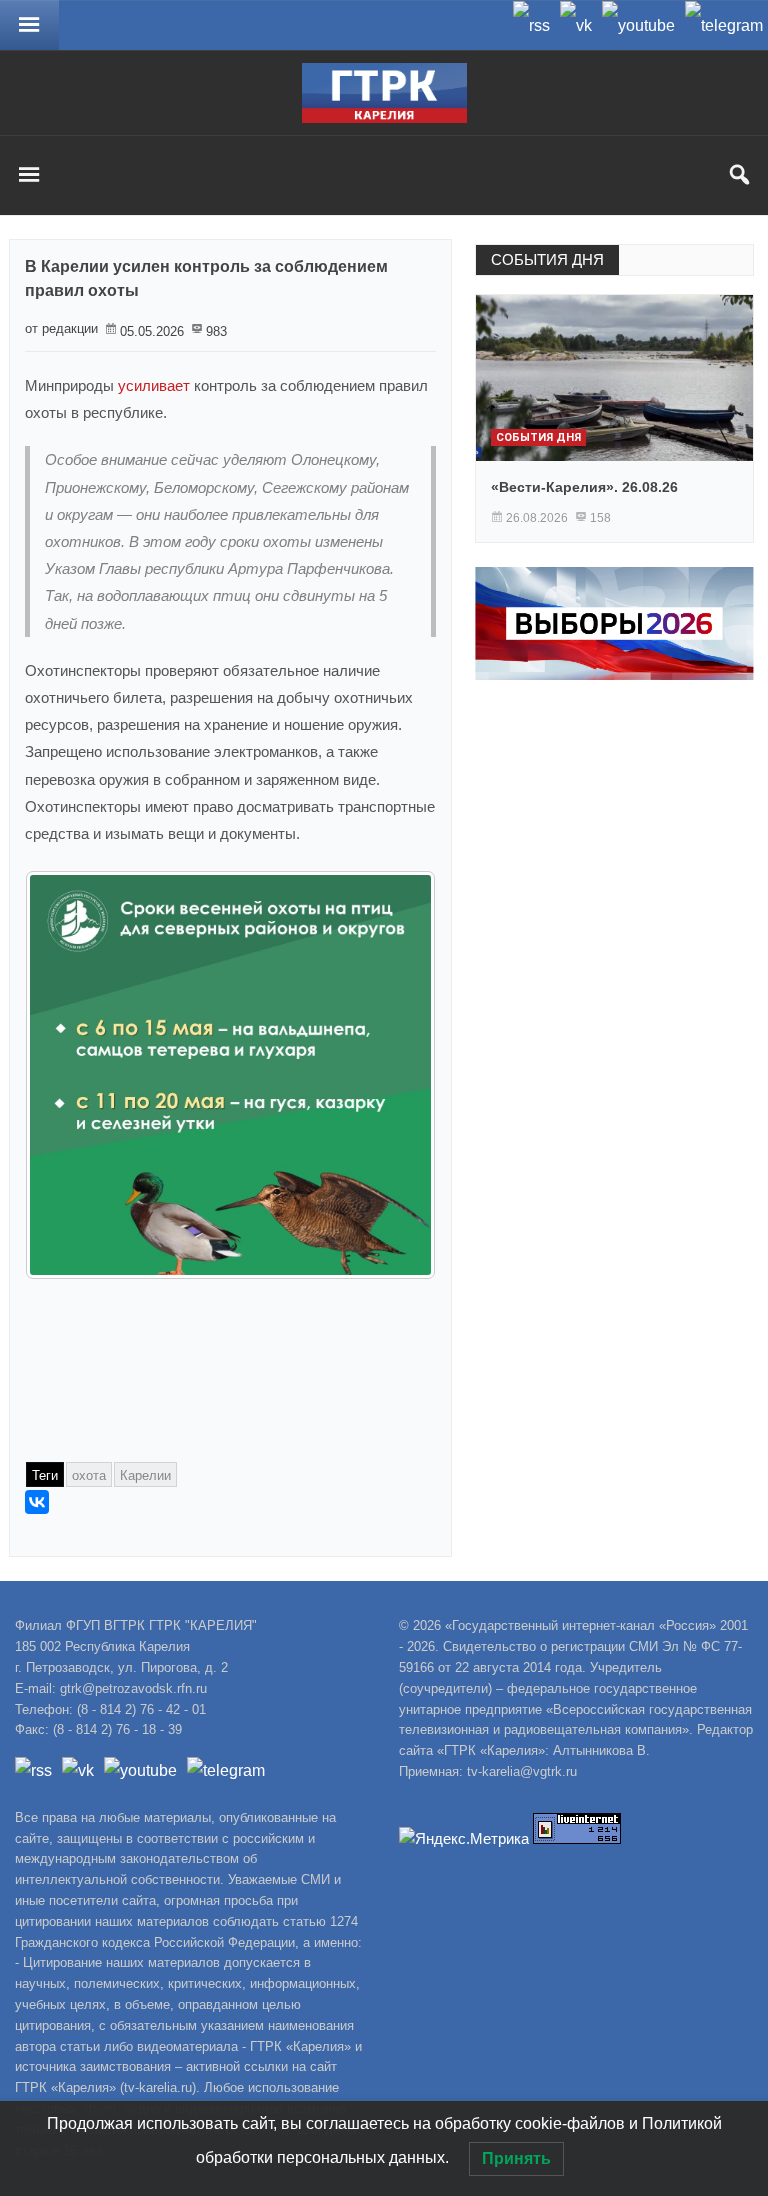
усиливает (154, 385)
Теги (45, 1475)
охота (89, 1475)
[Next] (394, 1075)
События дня (538, 437)
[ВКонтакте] (37, 1502)
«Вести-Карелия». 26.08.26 (584, 487)
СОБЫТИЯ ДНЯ (547, 259)
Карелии (145, 1475)
